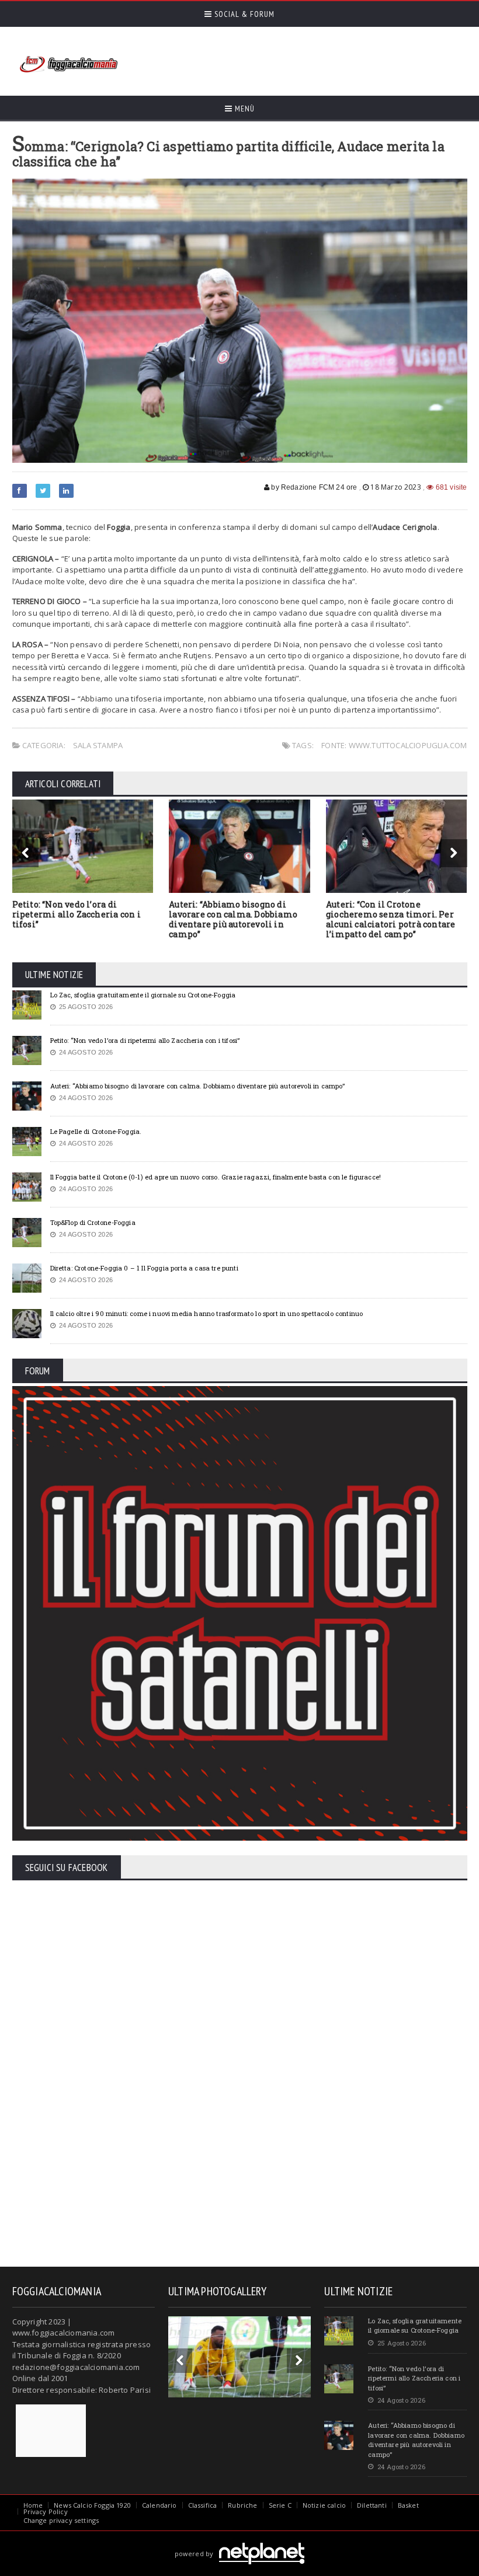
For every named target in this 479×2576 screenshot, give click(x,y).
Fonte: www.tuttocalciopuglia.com (394, 745)
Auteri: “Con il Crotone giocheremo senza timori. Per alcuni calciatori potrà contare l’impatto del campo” (391, 919)
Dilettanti (372, 2505)
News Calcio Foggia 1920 (92, 2505)
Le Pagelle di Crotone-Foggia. (96, 1131)
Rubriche (242, 2505)
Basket (408, 2505)
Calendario (159, 2505)
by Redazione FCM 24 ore (313, 487)
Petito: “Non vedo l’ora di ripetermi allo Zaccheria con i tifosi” (77, 914)
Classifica (203, 2505)
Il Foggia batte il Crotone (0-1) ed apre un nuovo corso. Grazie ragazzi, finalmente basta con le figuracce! (216, 1177)
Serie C (280, 2505)
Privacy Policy (46, 2512)
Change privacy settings (61, 2520)
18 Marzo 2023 (396, 487)
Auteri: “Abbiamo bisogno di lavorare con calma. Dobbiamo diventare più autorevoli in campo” (233, 919)
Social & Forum (243, 14)
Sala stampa (98, 745)
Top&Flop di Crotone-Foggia (93, 1222)
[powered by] (240, 2540)
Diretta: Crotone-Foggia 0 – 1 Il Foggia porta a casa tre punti (144, 1268)
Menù (244, 109)
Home (33, 2505)
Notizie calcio (324, 2505)
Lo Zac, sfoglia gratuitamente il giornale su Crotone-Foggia (143, 995)
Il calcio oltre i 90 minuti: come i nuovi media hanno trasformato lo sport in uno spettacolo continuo (207, 1313)
